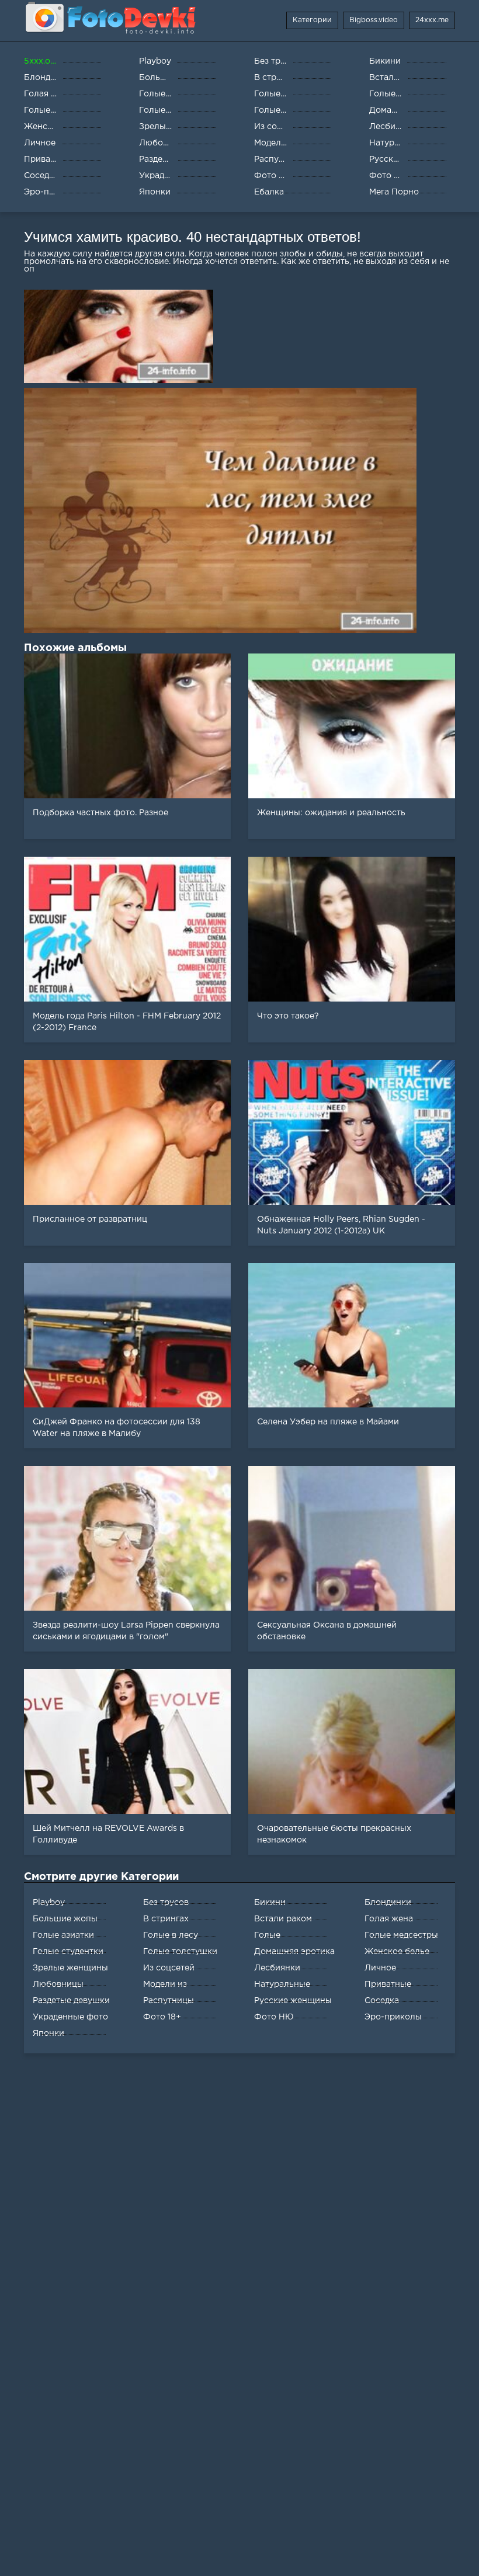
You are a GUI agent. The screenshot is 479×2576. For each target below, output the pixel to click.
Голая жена (389, 1919)
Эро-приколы (393, 2017)
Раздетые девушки (71, 2001)
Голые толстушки (180, 1952)
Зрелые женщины (70, 1968)
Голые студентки (68, 1952)
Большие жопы (65, 1919)
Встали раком (283, 1919)
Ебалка (269, 192)
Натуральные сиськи (282, 1987)
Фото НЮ (274, 2017)
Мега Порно (394, 192)
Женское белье (397, 1952)
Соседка (382, 2001)
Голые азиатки (63, 1935)
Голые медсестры (401, 1935)
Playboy (49, 1903)
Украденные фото (70, 2017)
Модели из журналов (165, 1987)
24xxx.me (432, 20)
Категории (312, 20)
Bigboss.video (374, 20)
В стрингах (166, 1919)
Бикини (270, 1903)
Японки (48, 2033)
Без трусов (166, 1903)
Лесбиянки (277, 1968)
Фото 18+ (162, 2017)
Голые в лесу (171, 1935)
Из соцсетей (169, 1968)
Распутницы (169, 2001)
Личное (380, 1968)
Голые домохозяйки (282, 1938)
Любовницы (58, 1984)
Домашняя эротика (294, 1952)
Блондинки (388, 1903)
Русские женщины (293, 2001)
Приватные (388, 1984)
